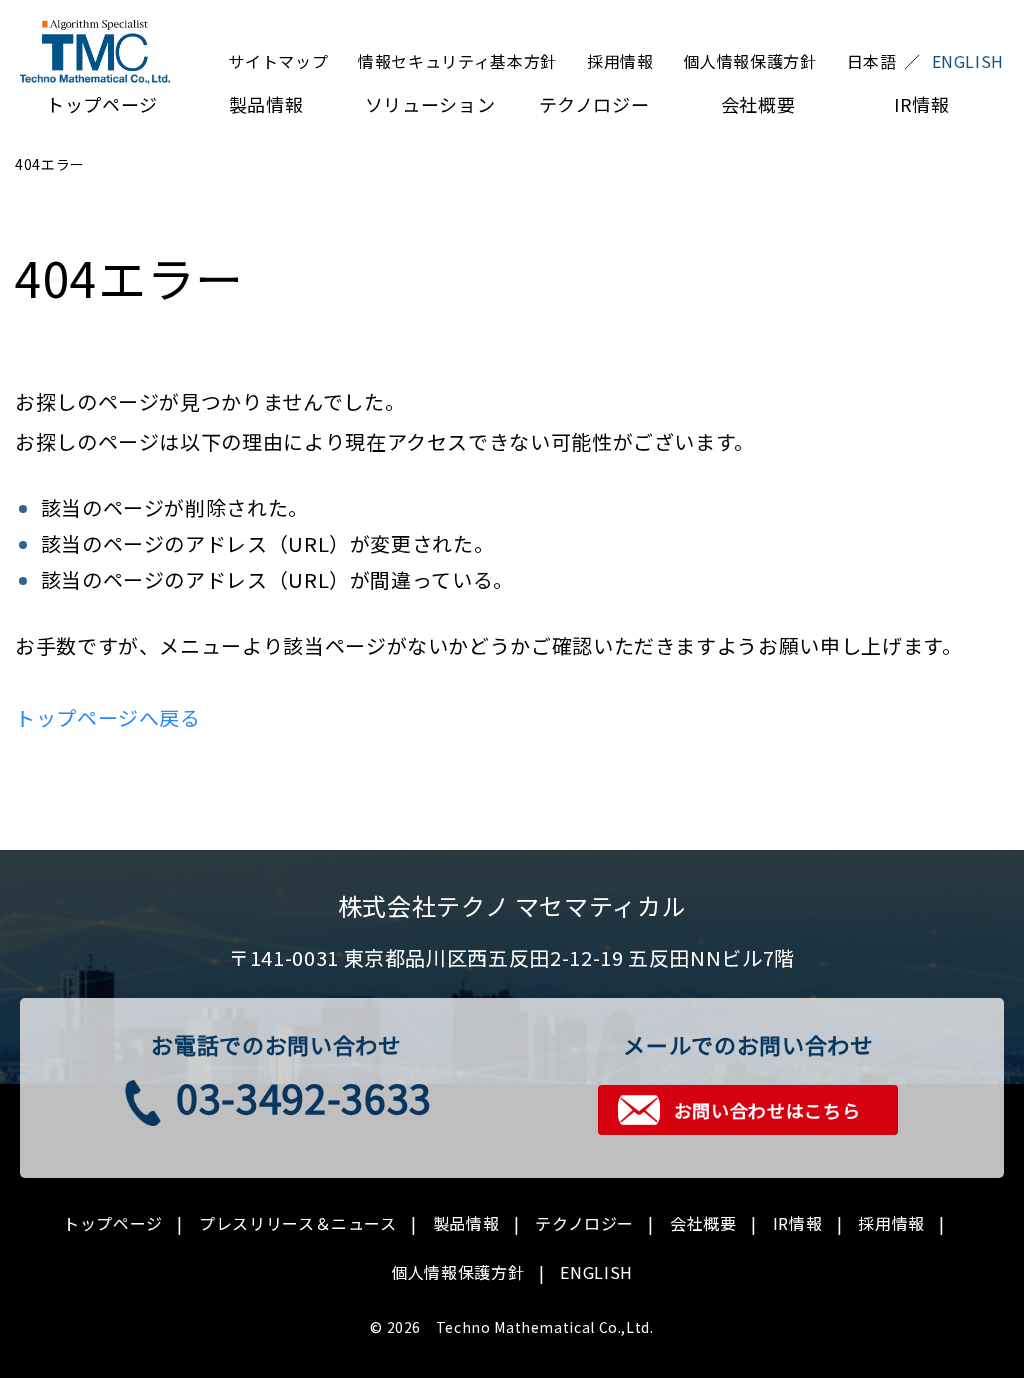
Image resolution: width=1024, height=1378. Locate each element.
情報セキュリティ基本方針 (457, 61)
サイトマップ (278, 61)
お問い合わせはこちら (767, 1110)
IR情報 (922, 104)
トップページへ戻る (108, 717)
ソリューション (430, 104)
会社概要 (758, 104)
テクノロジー (594, 104)
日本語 (872, 61)
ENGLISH (596, 1272)
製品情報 (266, 104)
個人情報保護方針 (749, 61)
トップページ (102, 104)
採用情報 (620, 61)
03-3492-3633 (304, 1097)
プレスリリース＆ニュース (298, 1223)
